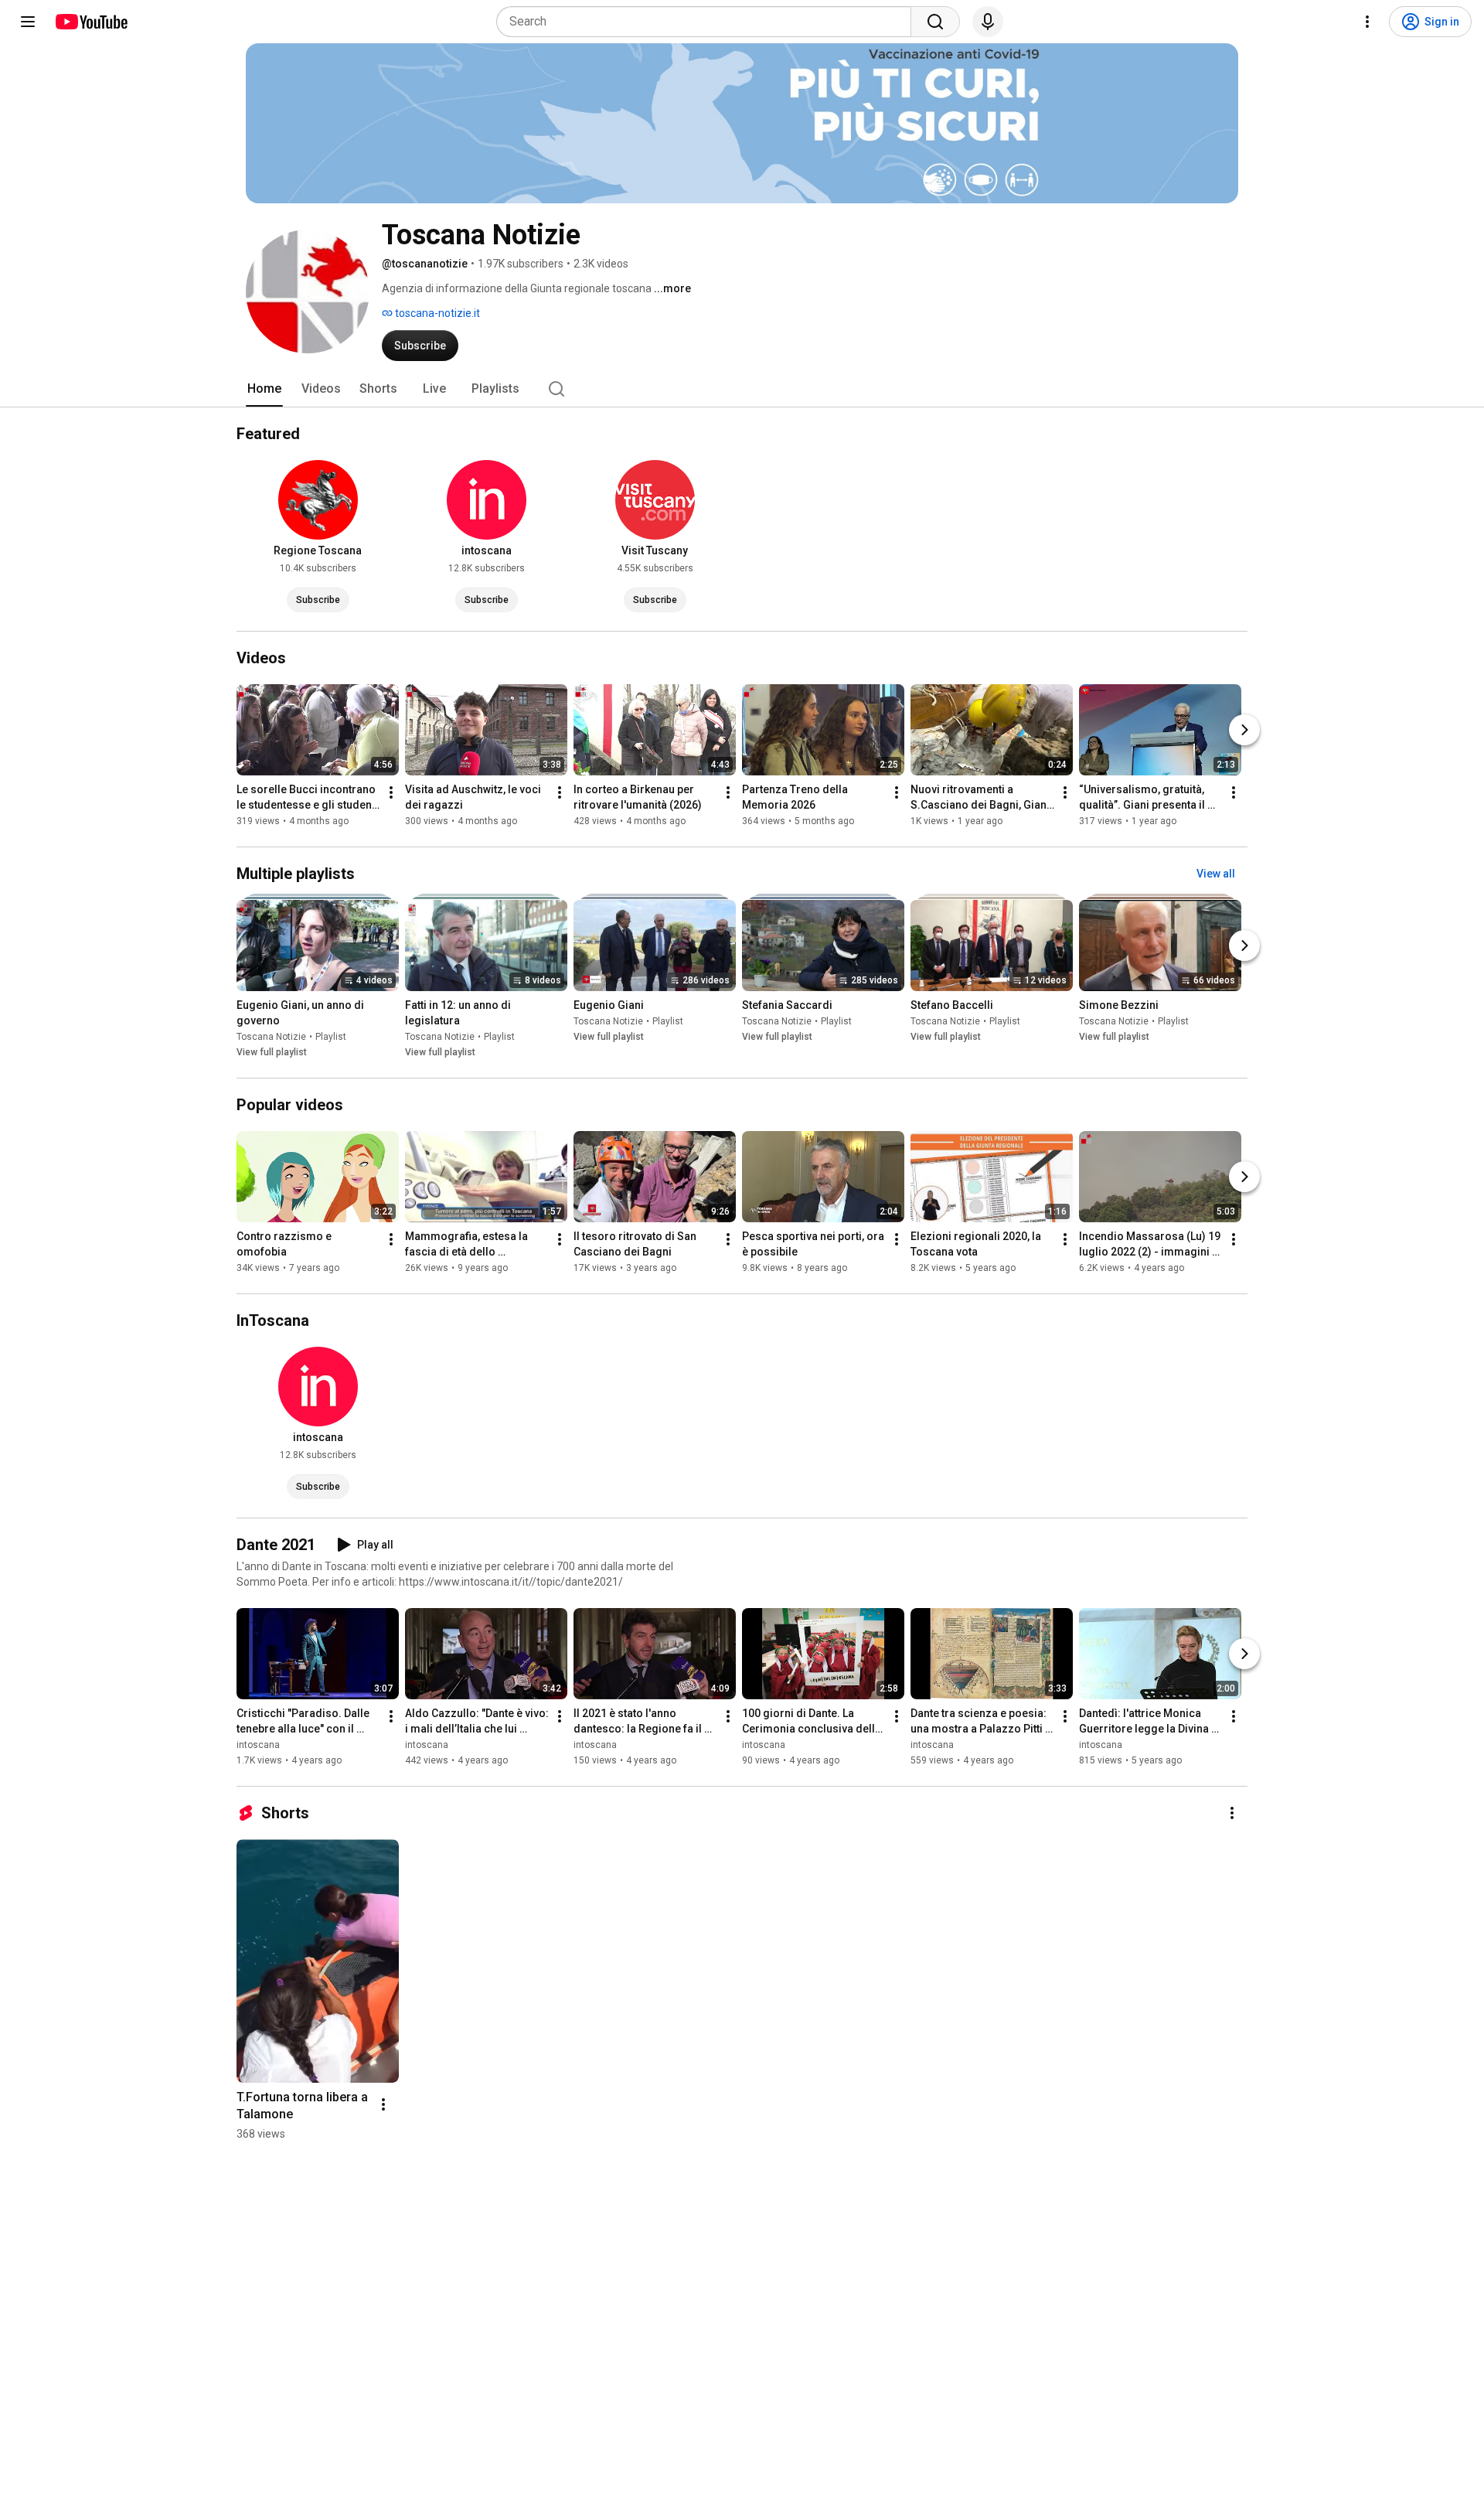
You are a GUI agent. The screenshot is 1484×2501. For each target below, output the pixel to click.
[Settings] (1367, 22)
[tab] (264, 389)
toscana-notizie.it (436, 313)
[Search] (935, 22)
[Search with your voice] (988, 22)
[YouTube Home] (91, 22)
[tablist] (742, 389)
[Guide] (28, 22)
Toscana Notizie (271, 1037)
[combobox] (708, 22)
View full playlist (272, 1052)
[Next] (1244, 730)
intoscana (258, 1745)
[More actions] (391, 792)
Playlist (331, 1037)
